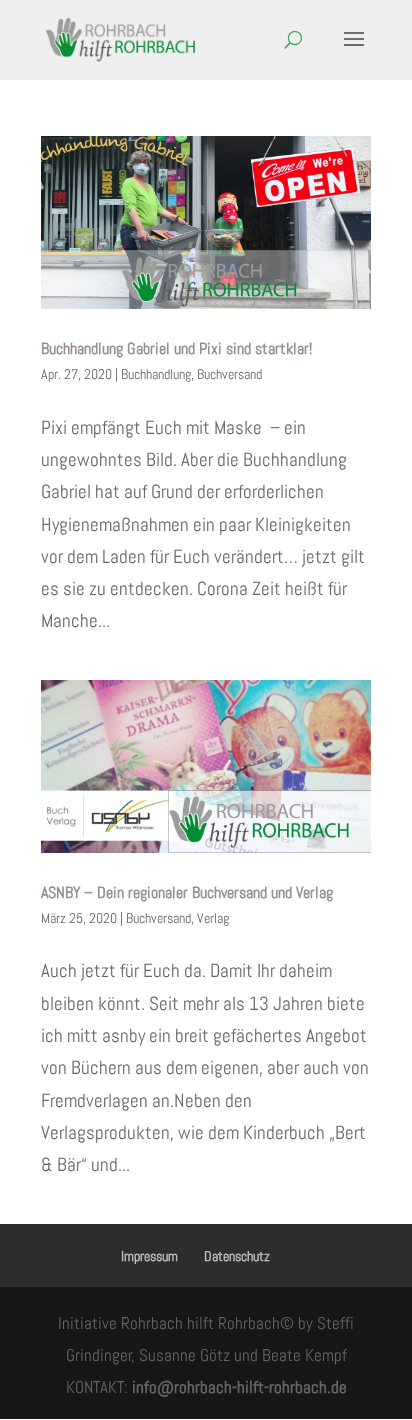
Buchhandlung (156, 374)
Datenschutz (237, 1256)
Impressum (149, 1256)
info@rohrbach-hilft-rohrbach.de (239, 1387)
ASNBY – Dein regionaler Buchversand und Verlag (187, 892)
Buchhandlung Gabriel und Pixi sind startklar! (176, 348)
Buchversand (229, 374)
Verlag (213, 918)
